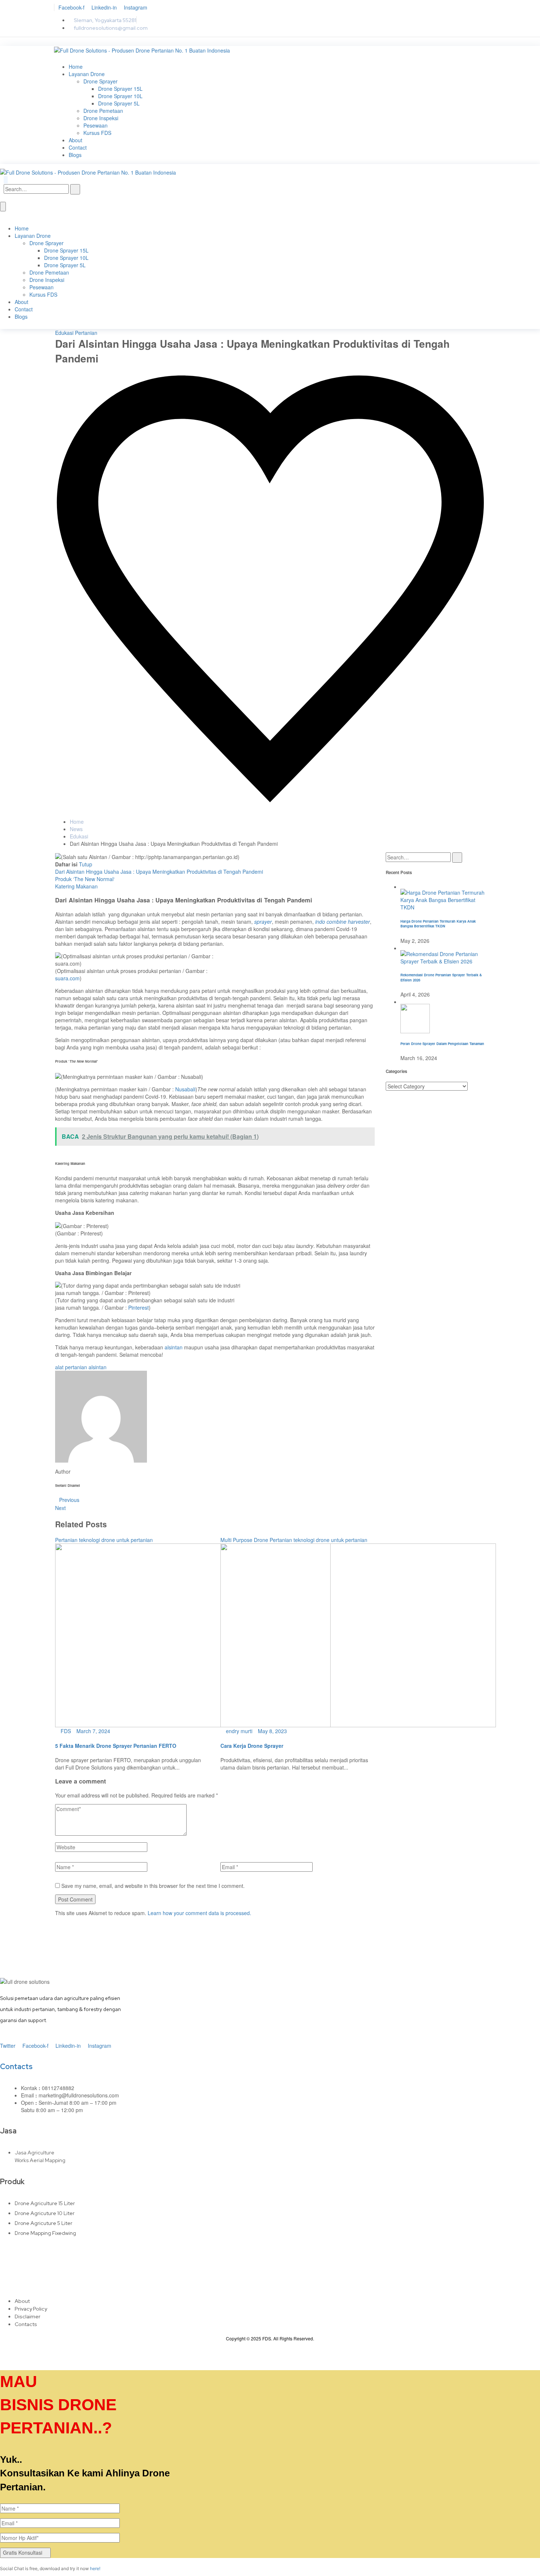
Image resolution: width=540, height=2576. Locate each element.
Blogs (75, 155)
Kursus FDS (97, 133)
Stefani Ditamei (78, 369)
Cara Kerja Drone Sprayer (252, 1746)
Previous (69, 1500)
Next (60, 1508)
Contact (78, 147)
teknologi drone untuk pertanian (116, 1540)
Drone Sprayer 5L (119, 103)
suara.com (67, 978)
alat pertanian (71, 1367)
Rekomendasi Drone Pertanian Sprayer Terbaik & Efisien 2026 (441, 977)
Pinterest (138, 1307)
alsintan (174, 1347)
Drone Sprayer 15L (120, 89)
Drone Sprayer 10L (120, 96)
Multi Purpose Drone (244, 1540)
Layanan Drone (87, 74)
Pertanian (86, 333)
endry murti (238, 1731)
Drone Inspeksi (101, 118)
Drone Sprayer (100, 81)
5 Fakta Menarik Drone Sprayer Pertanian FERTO (116, 1746)
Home (76, 67)
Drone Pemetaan (103, 111)
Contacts (16, 2067)
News (76, 829)
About (75, 140)
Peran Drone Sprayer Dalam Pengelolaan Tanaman (442, 1044)
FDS (65, 1731)
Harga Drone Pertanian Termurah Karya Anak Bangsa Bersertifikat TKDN (438, 924)
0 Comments (162, 369)
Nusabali (185, 1089)
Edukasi (64, 333)
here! (95, 2568)
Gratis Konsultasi (23, 2552)
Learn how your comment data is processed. (199, 1913)
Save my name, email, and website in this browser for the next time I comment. (153, 1886)
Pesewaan (96, 125)
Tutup (86, 864)
